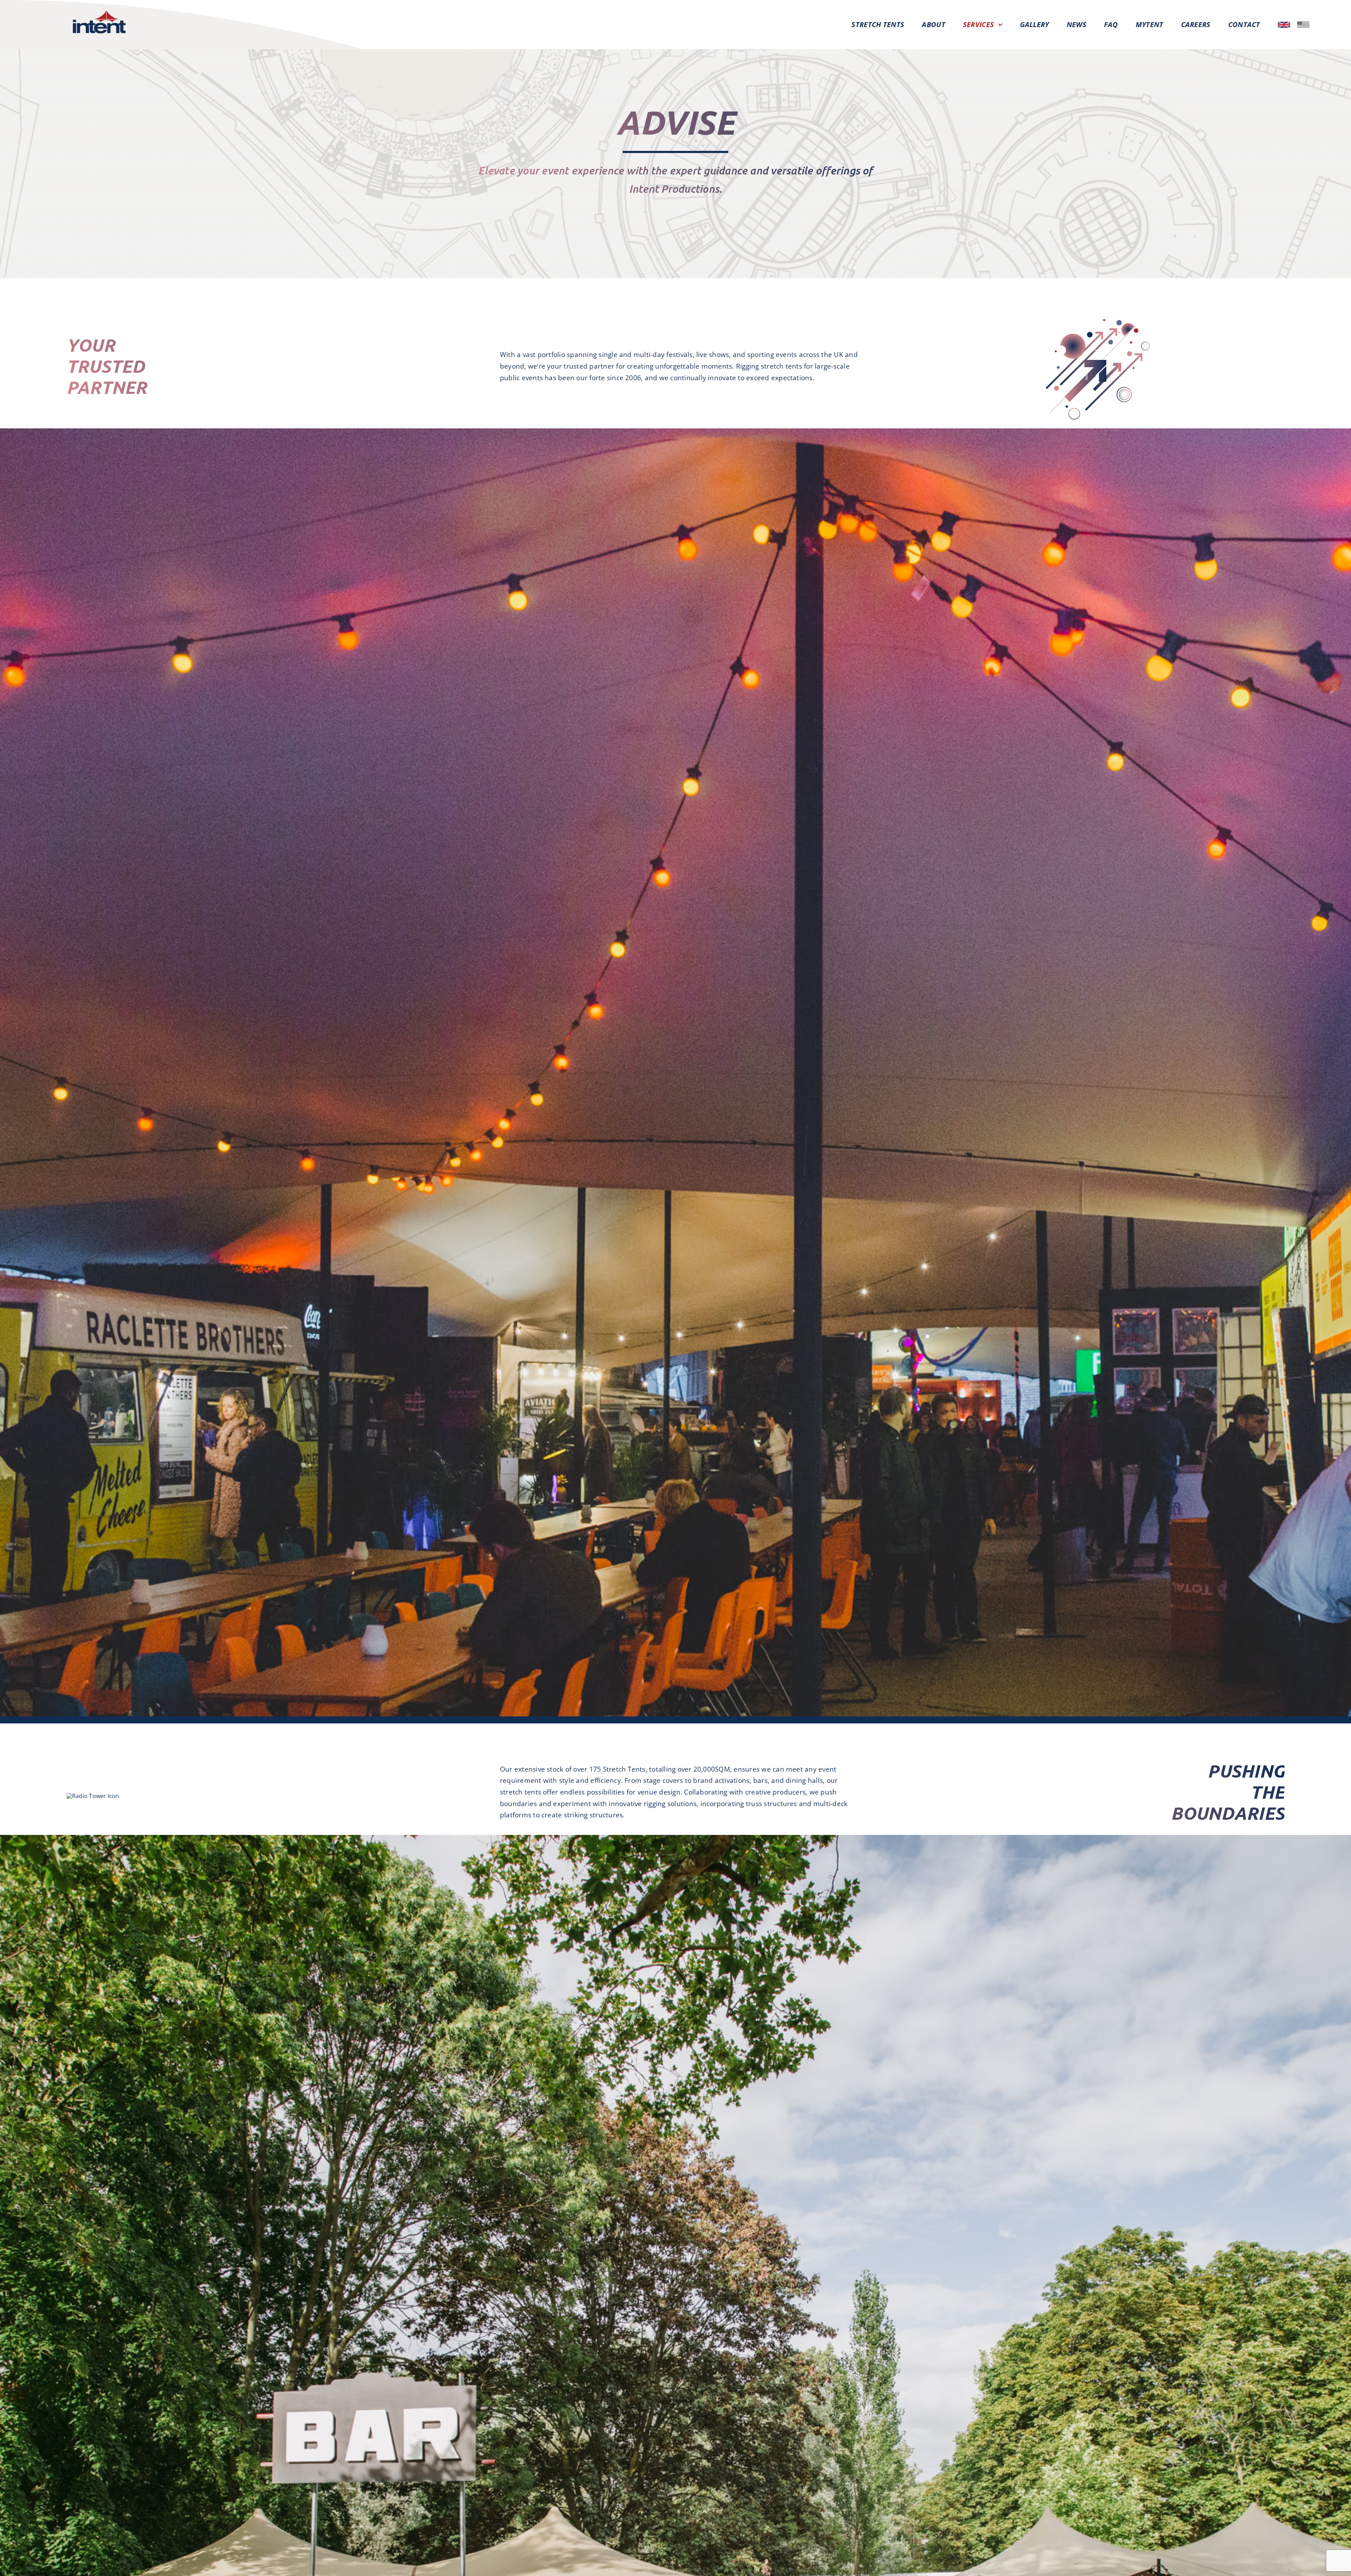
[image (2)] (1303, 24)
